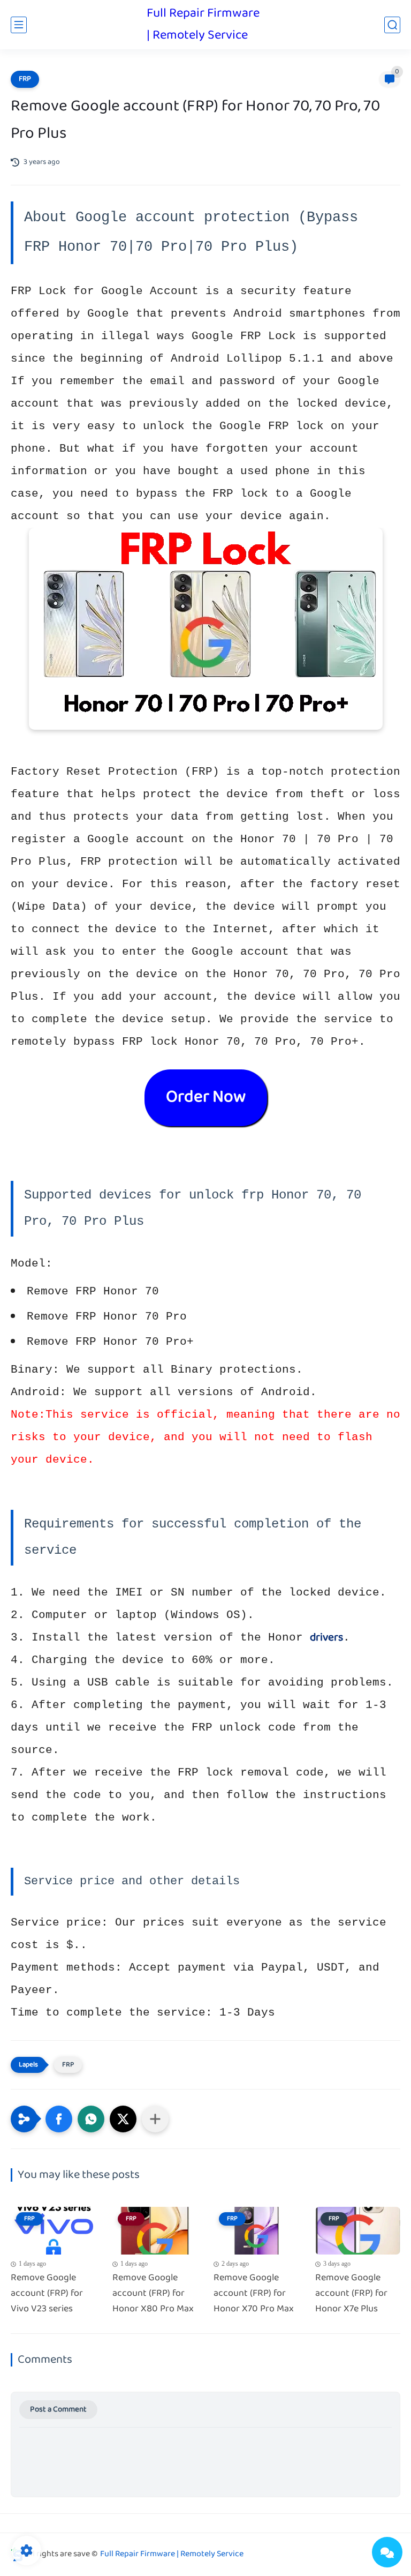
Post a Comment (58, 2410)
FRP (25, 79)
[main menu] (19, 25)
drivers (326, 1638)
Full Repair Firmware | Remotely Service (203, 25)
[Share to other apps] (155, 2119)
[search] (392, 25)
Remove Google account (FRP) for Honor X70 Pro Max (254, 2294)
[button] (59, 2119)
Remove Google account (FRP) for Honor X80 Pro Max (153, 2294)
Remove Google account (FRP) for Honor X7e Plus (351, 2294)
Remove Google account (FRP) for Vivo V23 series (47, 2294)
